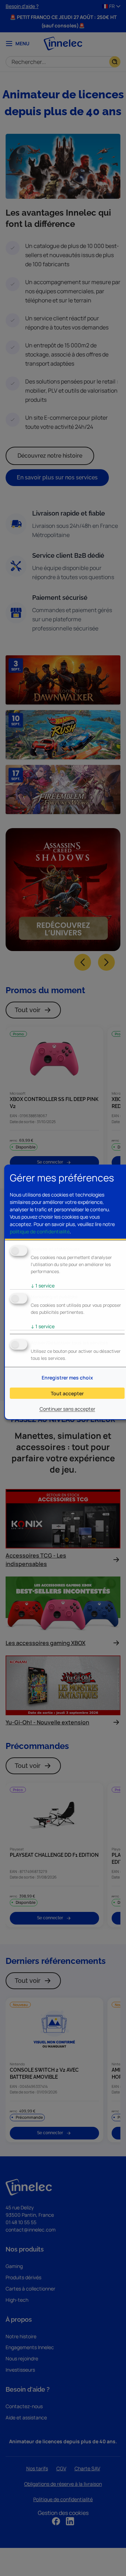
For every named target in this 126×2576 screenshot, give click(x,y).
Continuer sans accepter (67, 1409)
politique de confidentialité (40, 1231)
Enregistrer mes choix (67, 1378)
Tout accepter (67, 1393)
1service (43, 1286)
